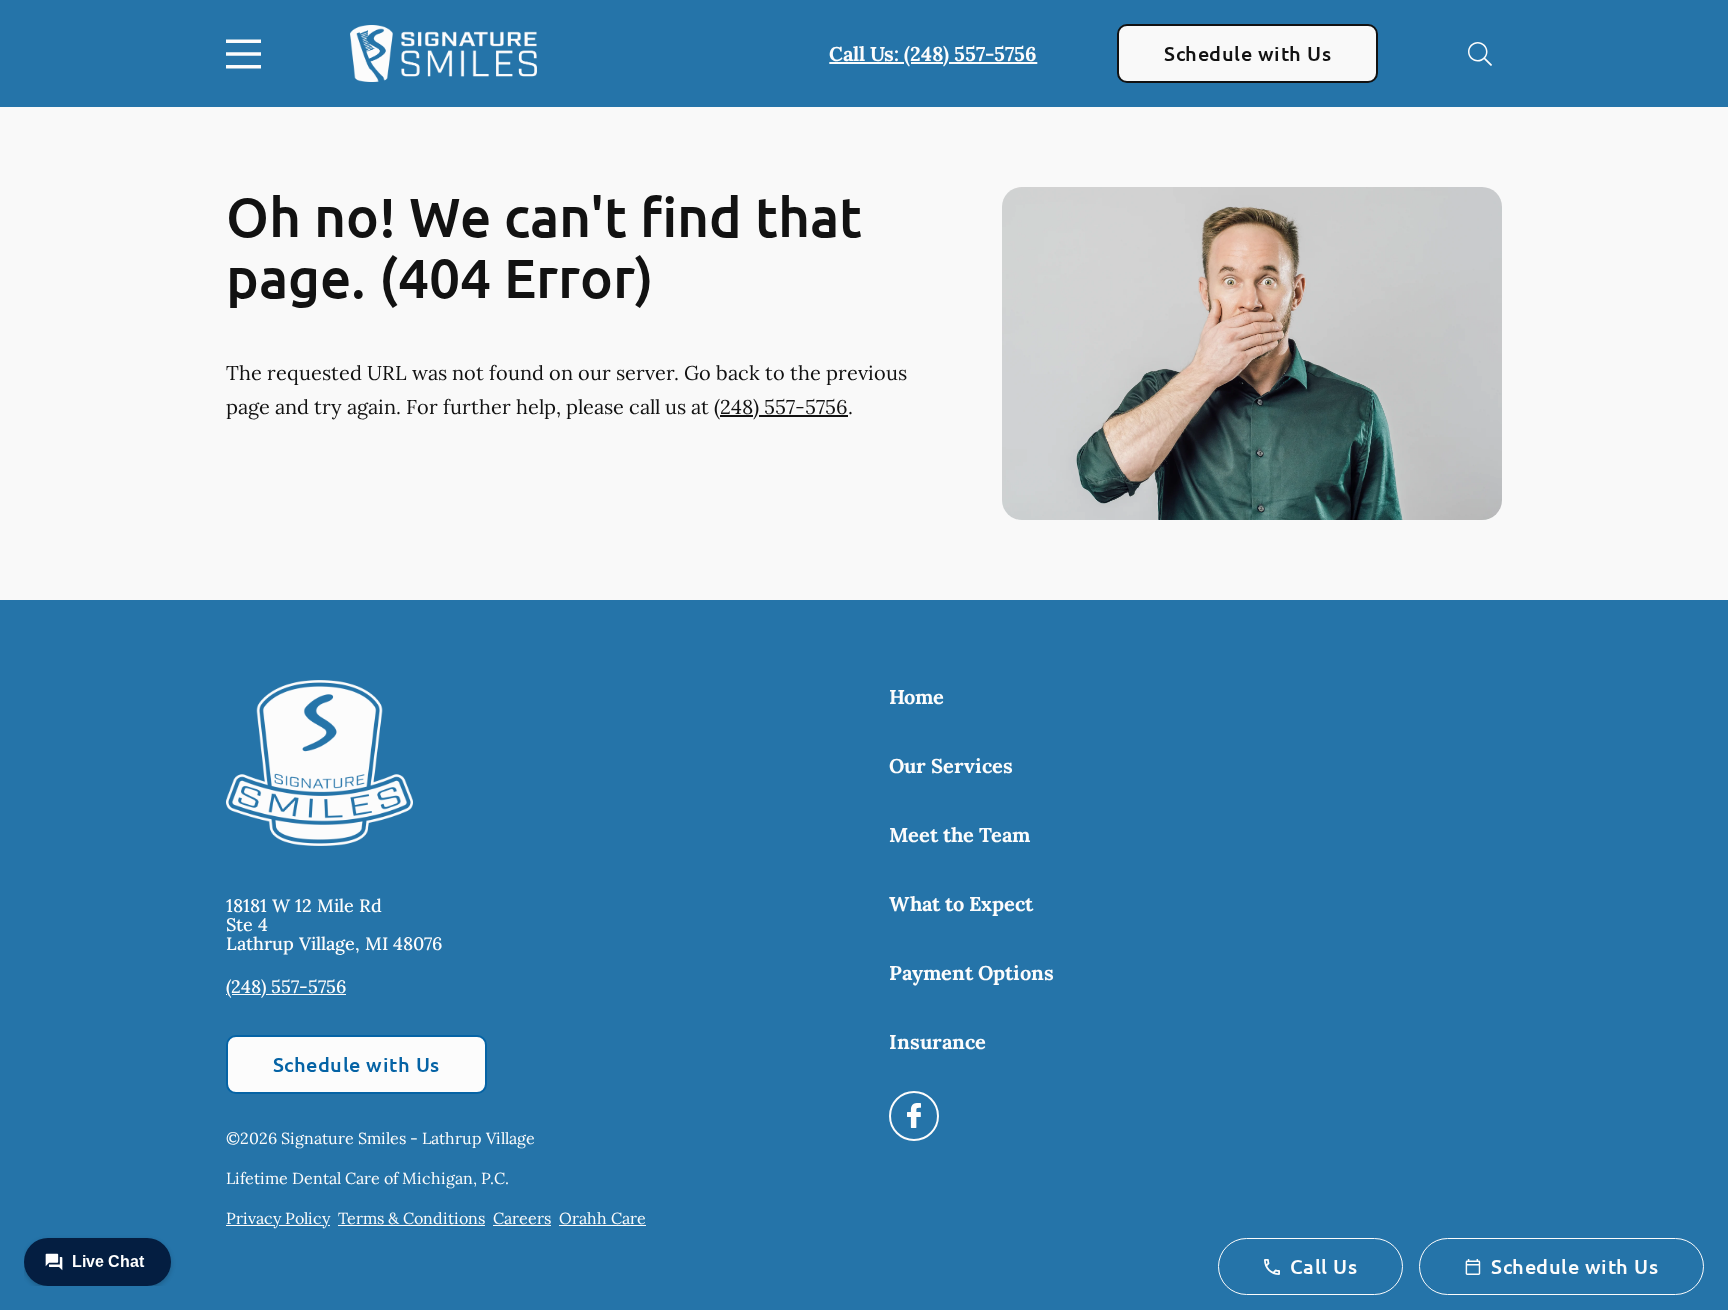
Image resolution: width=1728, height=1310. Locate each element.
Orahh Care (602, 1218)
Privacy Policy (278, 1218)
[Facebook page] (914, 1116)
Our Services (951, 765)
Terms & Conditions (411, 1218)
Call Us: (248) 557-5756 (933, 53)
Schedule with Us (1247, 53)
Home (916, 696)
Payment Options (971, 972)
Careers (522, 1218)
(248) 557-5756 (781, 406)
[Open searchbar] (1480, 54)
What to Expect (961, 903)
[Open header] (248, 54)
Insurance (937, 1041)
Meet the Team (959, 834)
